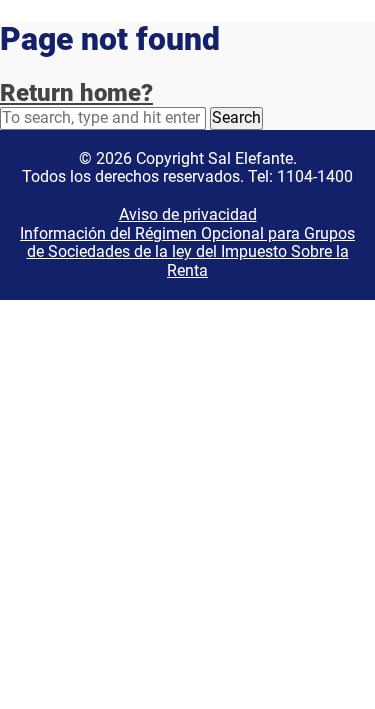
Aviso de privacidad (188, 214)
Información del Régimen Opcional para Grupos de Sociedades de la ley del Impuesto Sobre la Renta (187, 252)
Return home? (76, 93)
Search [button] (236, 117)
